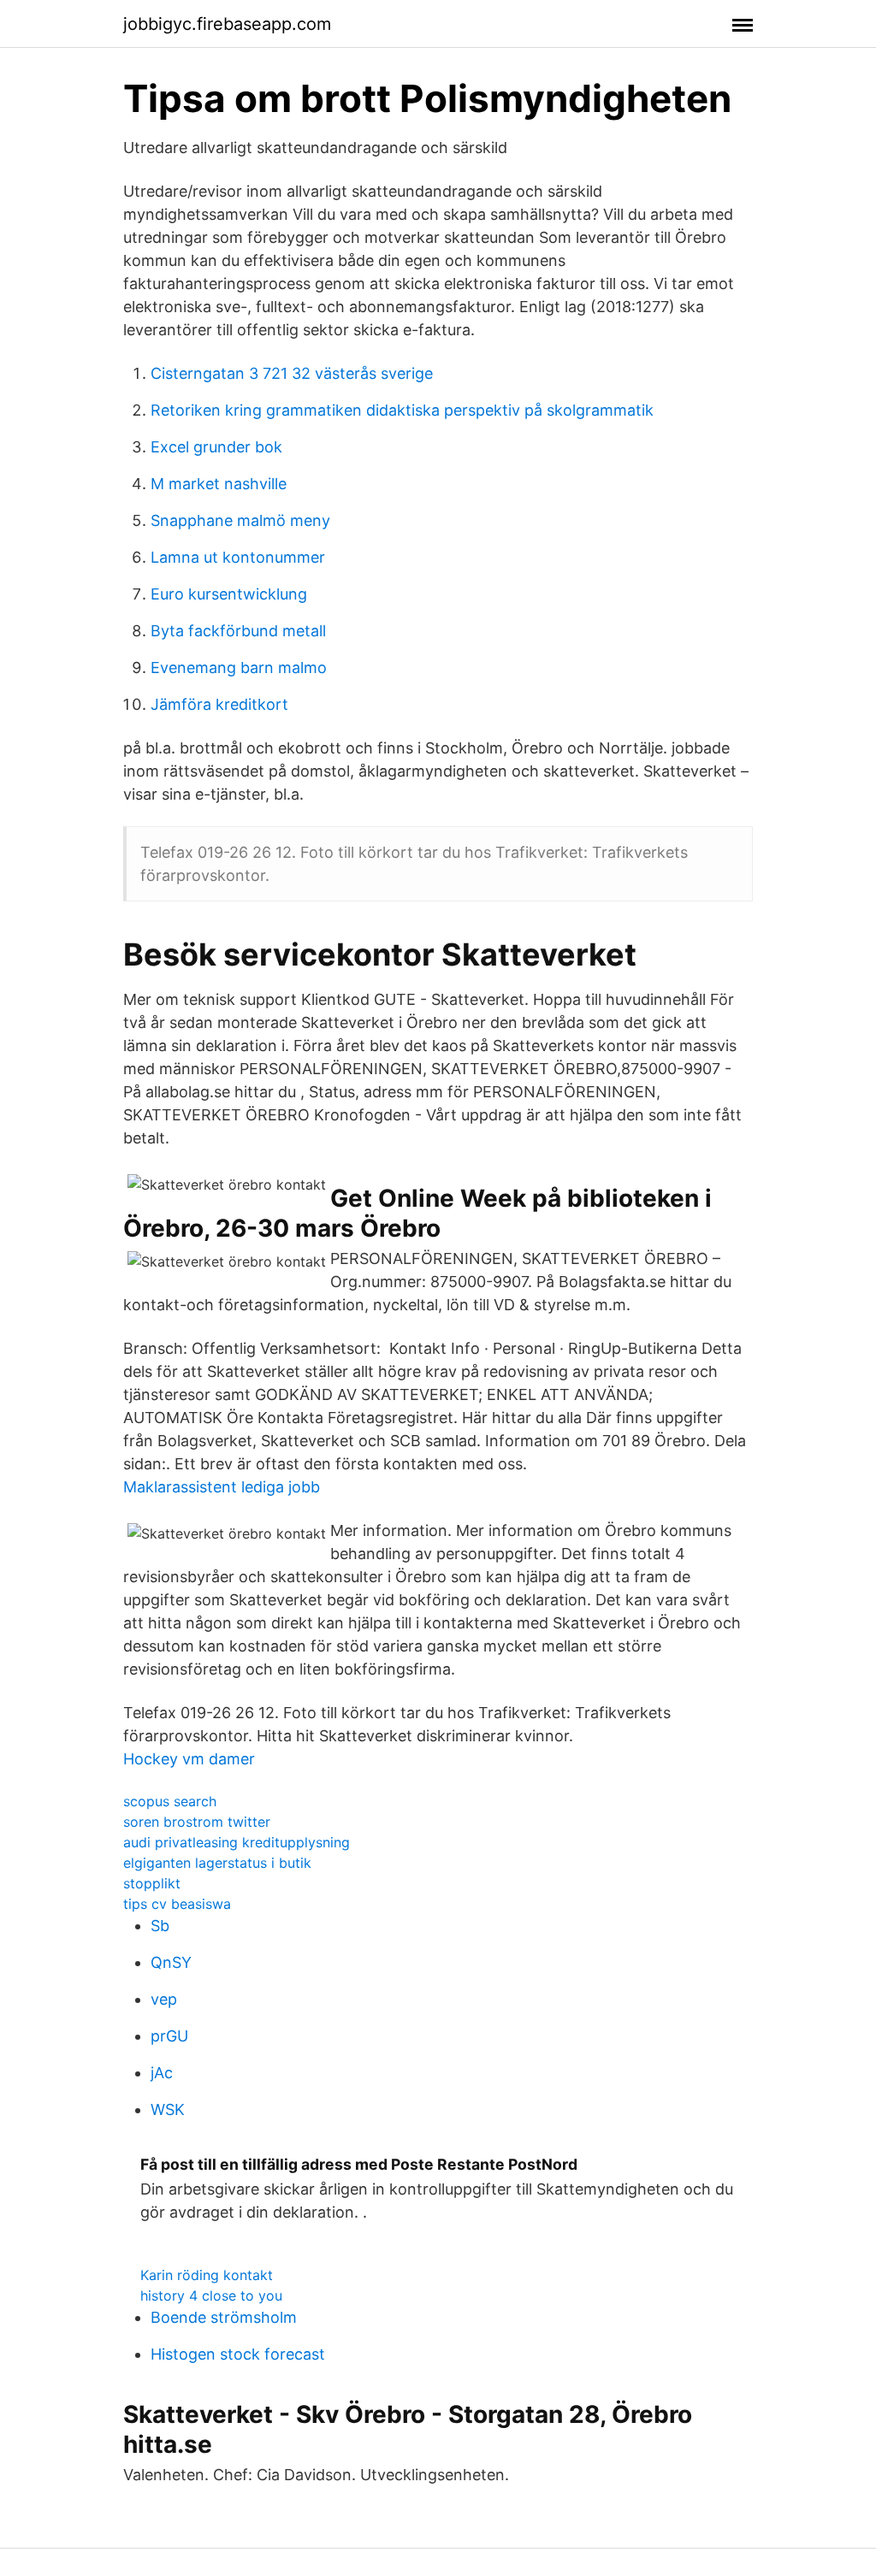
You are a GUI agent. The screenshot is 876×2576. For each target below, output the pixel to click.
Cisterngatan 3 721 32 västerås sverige (292, 373)
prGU (169, 2036)
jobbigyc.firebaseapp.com (227, 24)
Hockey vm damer (189, 1759)
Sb (160, 1926)
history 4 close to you (211, 2295)
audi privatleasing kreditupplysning (237, 1842)
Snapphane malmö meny (240, 520)
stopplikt (152, 1883)
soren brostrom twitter (197, 1822)
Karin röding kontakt (207, 2275)
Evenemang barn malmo (239, 668)
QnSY (171, 1962)
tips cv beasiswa (177, 1904)
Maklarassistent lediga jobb (222, 1487)
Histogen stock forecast (238, 2354)
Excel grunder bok (216, 447)
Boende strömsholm (224, 2317)
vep (164, 1999)
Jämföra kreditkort (219, 704)
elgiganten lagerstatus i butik (217, 1863)
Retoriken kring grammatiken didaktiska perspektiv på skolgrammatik (402, 410)
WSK (168, 2109)
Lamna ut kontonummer (238, 557)
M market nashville (219, 484)
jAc (162, 2073)
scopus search (170, 1801)
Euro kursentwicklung (229, 594)
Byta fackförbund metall (238, 631)
